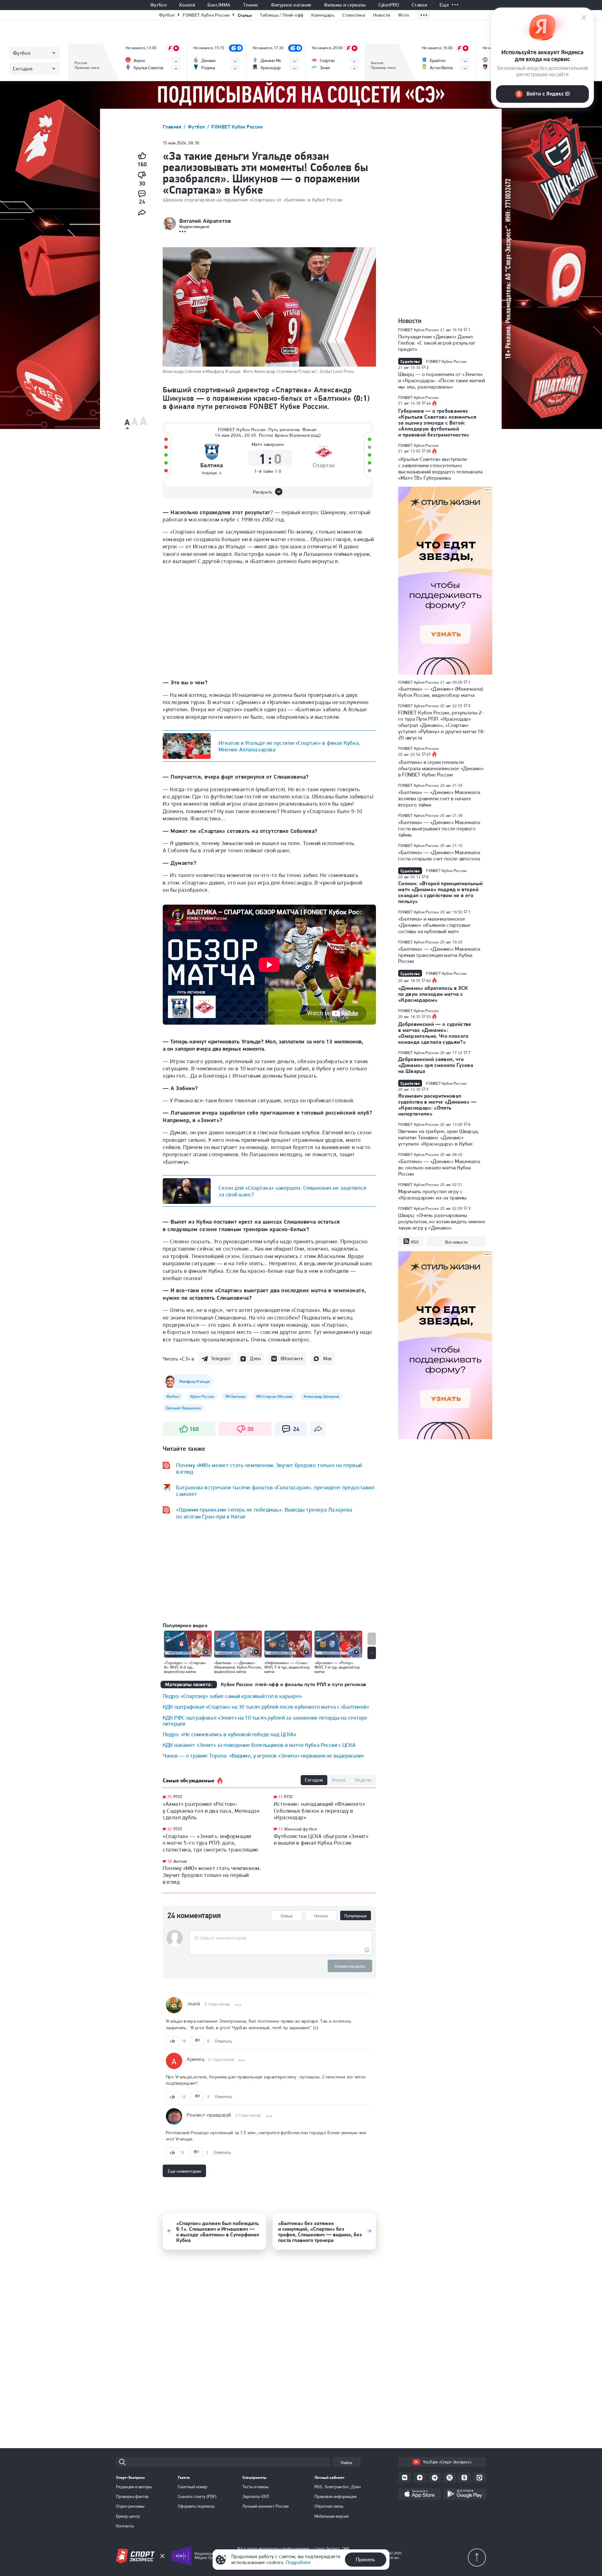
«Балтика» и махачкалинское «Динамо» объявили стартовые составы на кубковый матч (434, 925)
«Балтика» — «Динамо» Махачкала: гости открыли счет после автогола (440, 855)
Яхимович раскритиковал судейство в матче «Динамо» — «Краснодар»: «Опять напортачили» (438, 1105)
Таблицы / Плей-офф (282, 15)
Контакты (125, 2526)
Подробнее (298, 2562)
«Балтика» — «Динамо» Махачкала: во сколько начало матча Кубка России (440, 1168)
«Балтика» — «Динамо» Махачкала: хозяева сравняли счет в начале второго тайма (440, 798)
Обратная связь (329, 2506)
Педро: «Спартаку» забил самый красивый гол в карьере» (232, 1696)
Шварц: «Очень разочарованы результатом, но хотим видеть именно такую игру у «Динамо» (442, 1221)
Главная (173, 127)
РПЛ (178, 1797)
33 (429, 1017)
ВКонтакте (292, 1359)
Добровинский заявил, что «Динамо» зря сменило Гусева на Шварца (436, 1065)
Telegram (220, 1359)
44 (429, 403)
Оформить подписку (196, 2506)
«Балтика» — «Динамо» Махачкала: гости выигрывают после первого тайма (440, 828)
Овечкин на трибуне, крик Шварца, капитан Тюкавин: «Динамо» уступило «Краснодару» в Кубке (438, 1137)
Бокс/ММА (219, 5)
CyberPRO (389, 5)
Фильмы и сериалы (345, 5)
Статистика (354, 15)
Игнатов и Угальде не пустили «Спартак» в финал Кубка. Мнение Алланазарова (289, 746)
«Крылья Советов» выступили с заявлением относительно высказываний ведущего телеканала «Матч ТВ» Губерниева (440, 468)
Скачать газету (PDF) (197, 2496)
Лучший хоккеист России (265, 2506)
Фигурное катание (291, 5)
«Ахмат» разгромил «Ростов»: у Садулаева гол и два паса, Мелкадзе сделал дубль (211, 1811)
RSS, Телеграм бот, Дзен (338, 2487)
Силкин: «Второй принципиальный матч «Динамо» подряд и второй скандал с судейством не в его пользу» (440, 892)
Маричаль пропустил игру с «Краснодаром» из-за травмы (432, 1194)
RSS (415, 1242)
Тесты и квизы (256, 2487)
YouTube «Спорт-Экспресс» (447, 2462)
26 (429, 451)
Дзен (255, 1359)
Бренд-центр (128, 2516)
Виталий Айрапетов (205, 221)
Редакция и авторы (134, 2487)
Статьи (245, 15)
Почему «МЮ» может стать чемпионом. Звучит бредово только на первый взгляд (212, 1875)
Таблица (83, 52)
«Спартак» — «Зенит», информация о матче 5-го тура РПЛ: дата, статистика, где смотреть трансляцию (211, 1843)
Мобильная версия (332, 2516)
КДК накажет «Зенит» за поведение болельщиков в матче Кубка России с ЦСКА (259, 1745)
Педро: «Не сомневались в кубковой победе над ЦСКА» (230, 1734)
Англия (180, 1861)
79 (169, 1797)
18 (169, 1861)
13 (280, 1829)
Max (327, 1359)
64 (429, 981)
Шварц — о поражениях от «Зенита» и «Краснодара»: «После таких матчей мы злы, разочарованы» (442, 380)
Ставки (419, 5)
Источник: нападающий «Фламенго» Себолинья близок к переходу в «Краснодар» (319, 1811)
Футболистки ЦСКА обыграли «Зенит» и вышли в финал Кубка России (321, 1839)
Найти (346, 2463)
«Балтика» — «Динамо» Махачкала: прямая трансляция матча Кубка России (440, 955)
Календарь (323, 15)
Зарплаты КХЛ (256, 2496)
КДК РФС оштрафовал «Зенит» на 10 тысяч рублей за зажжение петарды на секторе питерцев (265, 1721)
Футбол (158, 5)
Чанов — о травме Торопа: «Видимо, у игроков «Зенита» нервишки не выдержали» (263, 1756)
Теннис (251, 5)
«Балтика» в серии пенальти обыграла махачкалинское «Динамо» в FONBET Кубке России (441, 768)
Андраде (210, 473)
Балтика (212, 465)
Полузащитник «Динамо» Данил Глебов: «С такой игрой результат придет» (437, 343)
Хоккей (187, 5)
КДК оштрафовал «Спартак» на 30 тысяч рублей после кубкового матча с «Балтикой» (266, 1707)
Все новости (456, 1242)
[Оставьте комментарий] (280, 1938)
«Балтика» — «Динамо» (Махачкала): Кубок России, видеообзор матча (441, 692)
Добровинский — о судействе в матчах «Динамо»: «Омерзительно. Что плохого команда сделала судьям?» (435, 1033)
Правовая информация (335, 2496)
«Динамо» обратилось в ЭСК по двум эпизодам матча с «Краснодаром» (433, 994)
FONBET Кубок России (206, 15)
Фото (404, 15)
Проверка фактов (132, 2496)
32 (169, 1829)
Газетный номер (193, 2487)
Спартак (324, 465)
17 (280, 1797)
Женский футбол (301, 1829)
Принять (365, 2559)
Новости (382, 15)
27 (429, 755)
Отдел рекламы (130, 2506)
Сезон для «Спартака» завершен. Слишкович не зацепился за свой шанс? (293, 1191)
